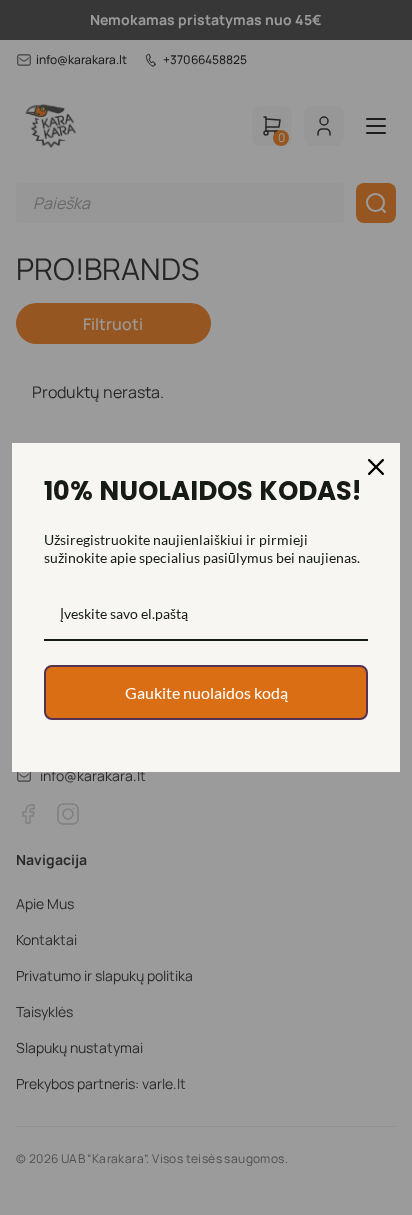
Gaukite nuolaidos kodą (206, 692)
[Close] (376, 467)
